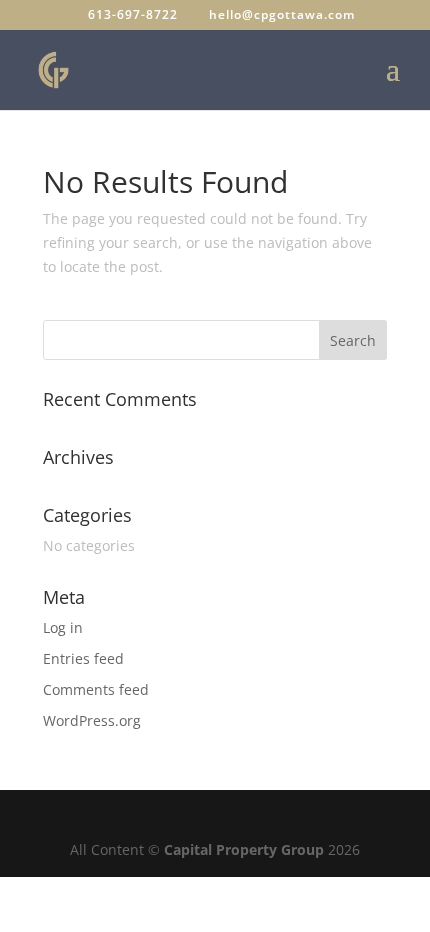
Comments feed (96, 689)
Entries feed (83, 658)
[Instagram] (266, 817)
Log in (63, 627)
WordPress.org (92, 720)
